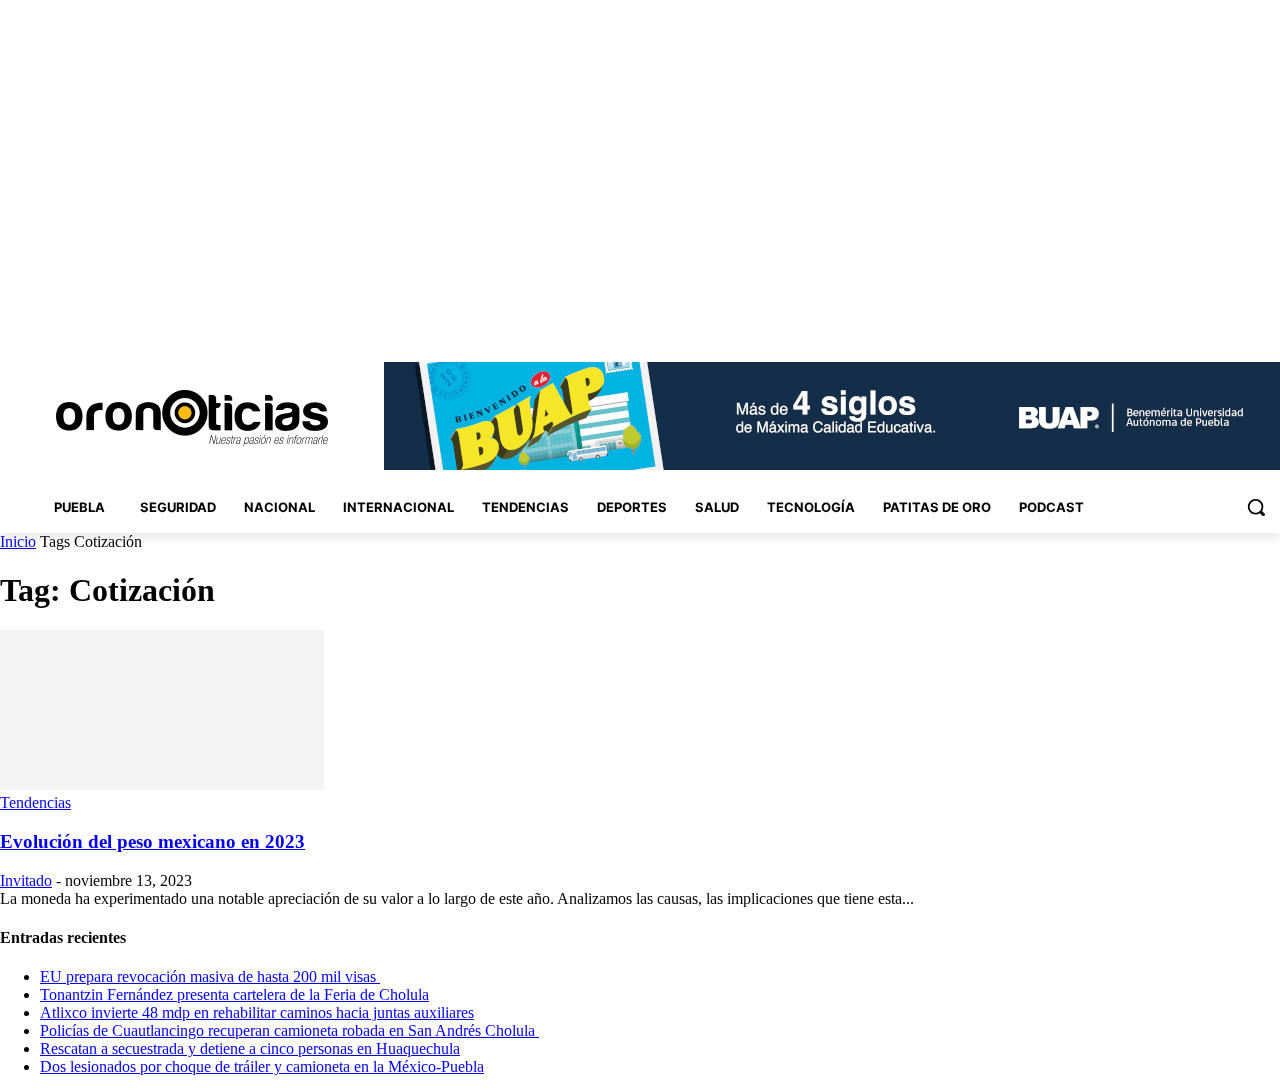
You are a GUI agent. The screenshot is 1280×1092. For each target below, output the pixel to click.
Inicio (18, 541)
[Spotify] (1213, 319)
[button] (1256, 507)
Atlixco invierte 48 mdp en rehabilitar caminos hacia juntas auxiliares (257, 1012)
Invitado (26, 880)
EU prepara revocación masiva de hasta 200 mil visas (210, 976)
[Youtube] (1268, 319)
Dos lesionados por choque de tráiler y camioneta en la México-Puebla (262, 1066)
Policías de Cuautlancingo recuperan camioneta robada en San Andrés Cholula (289, 1030)
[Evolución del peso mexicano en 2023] (162, 784)
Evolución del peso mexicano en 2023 (152, 841)
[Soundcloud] (1185, 319)
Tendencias (35, 802)
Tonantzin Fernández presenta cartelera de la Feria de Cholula (234, 994)
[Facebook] (1129, 319)
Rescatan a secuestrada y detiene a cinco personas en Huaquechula (250, 1048)
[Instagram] (1157, 319)
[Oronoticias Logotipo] (192, 418)
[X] (1240, 319)
